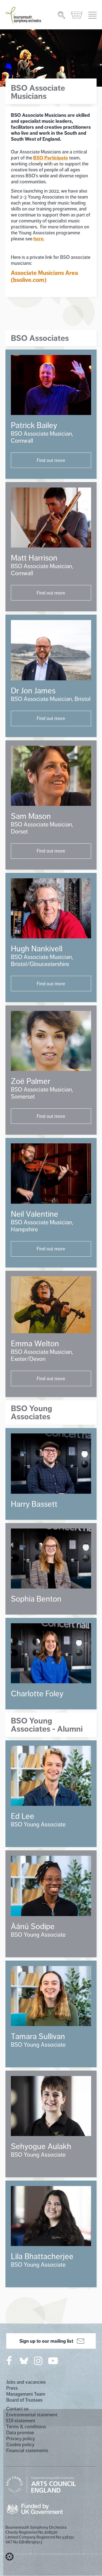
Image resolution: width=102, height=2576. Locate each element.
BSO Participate (51, 158)
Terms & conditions (26, 2427)
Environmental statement (32, 2415)
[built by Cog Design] (10, 2557)
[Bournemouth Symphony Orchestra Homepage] (24, 15)
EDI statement (21, 2421)
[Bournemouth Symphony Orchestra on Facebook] (10, 2361)
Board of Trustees (24, 2400)
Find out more (51, 460)
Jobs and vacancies (26, 2382)
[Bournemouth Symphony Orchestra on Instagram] (39, 2361)
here (38, 239)
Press (12, 2388)
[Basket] (77, 15)
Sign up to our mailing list (46, 2341)
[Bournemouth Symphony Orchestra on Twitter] (23, 2360)
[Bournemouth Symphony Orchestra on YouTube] (53, 2361)
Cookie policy (20, 2445)
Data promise (20, 2433)
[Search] (62, 15)
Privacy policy (21, 2439)
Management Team (26, 2394)
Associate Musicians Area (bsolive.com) (44, 276)
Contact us (17, 2409)
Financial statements (27, 2451)
